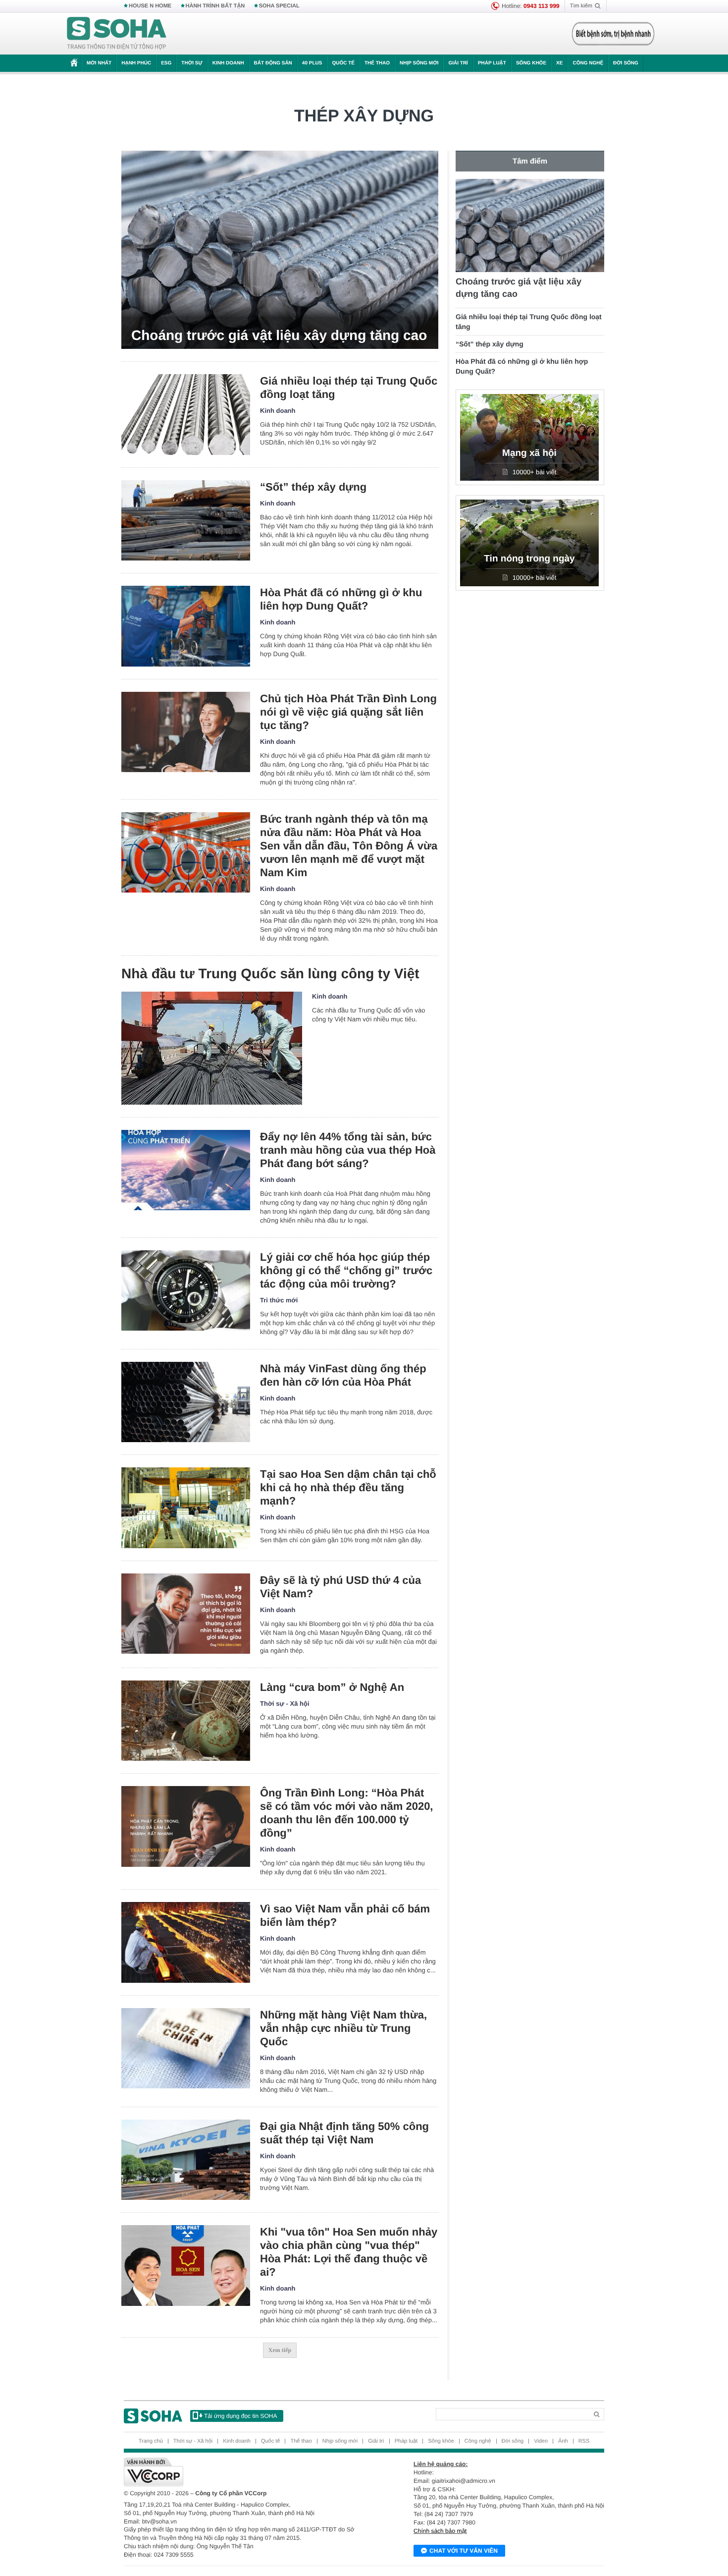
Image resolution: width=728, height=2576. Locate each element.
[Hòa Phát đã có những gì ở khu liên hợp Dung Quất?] (186, 626)
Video (541, 2441)
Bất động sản (273, 63)
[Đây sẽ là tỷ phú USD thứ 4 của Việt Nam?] (186, 1614)
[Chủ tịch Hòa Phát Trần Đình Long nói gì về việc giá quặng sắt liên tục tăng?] (186, 732)
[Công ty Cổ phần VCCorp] (244, 2472)
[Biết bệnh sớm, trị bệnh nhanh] (613, 34)
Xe (559, 63)
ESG (166, 63)
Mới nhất (99, 63)
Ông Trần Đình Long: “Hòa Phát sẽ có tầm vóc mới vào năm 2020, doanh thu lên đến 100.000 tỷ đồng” (346, 1813)
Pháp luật (492, 63)
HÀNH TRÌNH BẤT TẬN (215, 6)
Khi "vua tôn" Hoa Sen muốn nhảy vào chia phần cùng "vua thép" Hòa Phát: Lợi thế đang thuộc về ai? (349, 2252)
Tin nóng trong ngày (529, 559)
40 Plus (312, 63)
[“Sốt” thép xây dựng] (186, 521)
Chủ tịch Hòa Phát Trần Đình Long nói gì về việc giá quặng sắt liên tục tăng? (348, 712)
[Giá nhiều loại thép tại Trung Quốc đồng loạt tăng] (186, 415)
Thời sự (192, 63)
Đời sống (626, 63)
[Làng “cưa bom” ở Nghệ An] (186, 1721)
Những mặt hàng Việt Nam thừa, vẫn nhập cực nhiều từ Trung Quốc (343, 2028)
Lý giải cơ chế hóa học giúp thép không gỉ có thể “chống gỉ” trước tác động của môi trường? (346, 1270)
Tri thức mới (279, 1300)
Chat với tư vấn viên (464, 2551)
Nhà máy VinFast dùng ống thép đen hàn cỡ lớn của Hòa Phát (343, 1375)
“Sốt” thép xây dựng (313, 487)
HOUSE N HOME (150, 6)
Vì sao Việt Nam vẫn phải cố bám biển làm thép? (345, 1915)
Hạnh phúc (136, 63)
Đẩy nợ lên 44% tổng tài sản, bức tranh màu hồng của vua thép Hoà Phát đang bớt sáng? (348, 1150)
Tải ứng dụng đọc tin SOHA (240, 2416)
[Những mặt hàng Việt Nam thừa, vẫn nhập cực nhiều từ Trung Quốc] (186, 2048)
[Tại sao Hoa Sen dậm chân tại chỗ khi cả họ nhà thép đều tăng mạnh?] (186, 1508)
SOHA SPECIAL (279, 6)
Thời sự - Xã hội (285, 1704)
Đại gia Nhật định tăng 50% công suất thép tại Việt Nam (344, 2133)
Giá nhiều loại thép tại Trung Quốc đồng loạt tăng (349, 388)
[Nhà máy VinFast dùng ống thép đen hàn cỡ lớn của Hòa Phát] (186, 1402)
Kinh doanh (228, 63)
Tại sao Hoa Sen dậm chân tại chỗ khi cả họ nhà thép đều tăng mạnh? (348, 1487)
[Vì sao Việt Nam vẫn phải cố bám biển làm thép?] (186, 1942)
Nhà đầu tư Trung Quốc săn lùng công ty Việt (270, 974)
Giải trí (458, 63)
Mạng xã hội (529, 453)
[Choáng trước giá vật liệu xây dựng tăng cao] (280, 250)
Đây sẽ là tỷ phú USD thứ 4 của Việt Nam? (340, 1587)
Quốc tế (343, 63)
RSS (584, 2441)
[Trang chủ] (117, 34)
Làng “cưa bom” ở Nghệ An (332, 1687)
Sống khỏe (531, 63)
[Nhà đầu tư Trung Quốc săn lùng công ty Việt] (212, 1048)
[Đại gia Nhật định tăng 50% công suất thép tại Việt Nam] (186, 2160)
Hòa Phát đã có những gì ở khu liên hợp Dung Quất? (341, 599)
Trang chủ (151, 2441)
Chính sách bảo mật (440, 2531)
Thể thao (377, 63)
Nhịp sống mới (419, 63)
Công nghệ (588, 63)
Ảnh (563, 2441)
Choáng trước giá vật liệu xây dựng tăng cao (279, 335)
